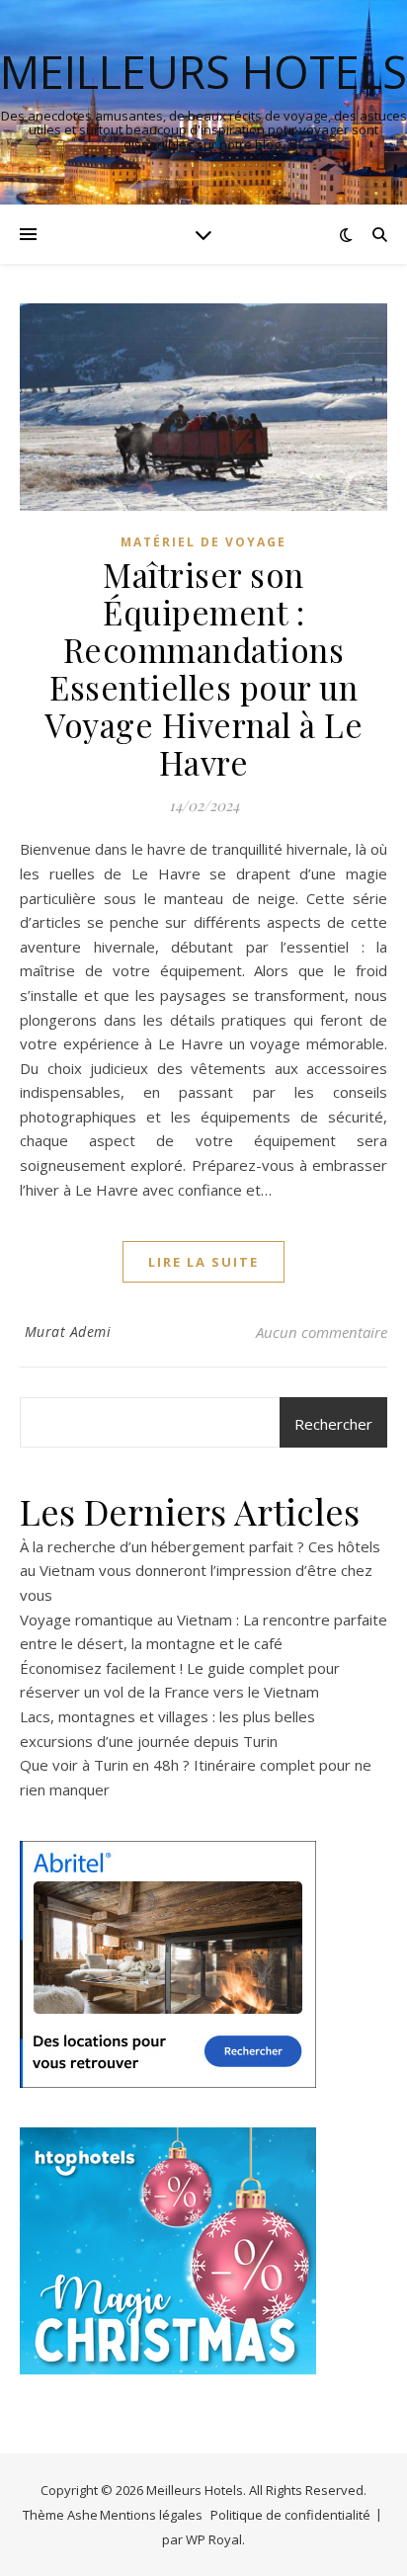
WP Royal (214, 2539)
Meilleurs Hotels (203, 72)
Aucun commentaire (322, 1332)
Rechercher (333, 1424)
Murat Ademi (68, 1331)
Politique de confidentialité (290, 2515)
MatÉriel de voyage (203, 542)
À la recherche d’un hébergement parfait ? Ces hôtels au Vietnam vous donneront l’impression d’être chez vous (200, 1571)
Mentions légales (151, 2515)
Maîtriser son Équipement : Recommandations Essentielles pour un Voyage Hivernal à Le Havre (203, 668)
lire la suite (203, 1262)
